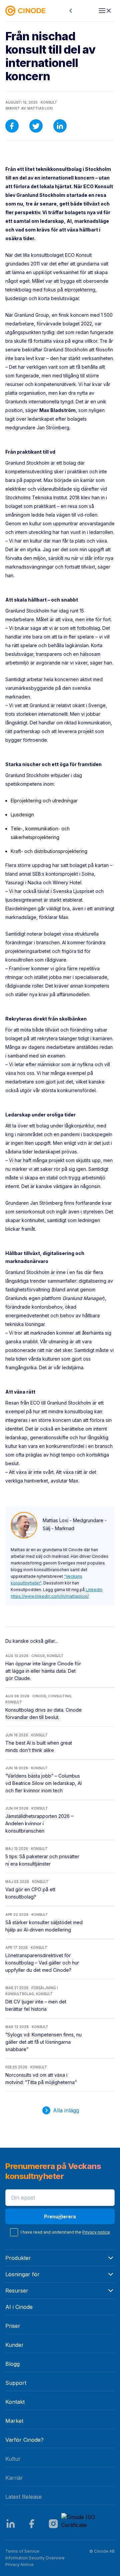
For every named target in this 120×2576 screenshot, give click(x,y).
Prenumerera (60, 2216)
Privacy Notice (19, 2565)
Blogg (12, 2364)
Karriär (14, 2478)
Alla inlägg (66, 2110)
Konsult (49, 102)
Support (16, 2383)
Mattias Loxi (40, 108)
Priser (13, 2326)
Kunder (14, 2345)
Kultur (13, 2459)
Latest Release (23, 2497)
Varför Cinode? (24, 2440)
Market (14, 2421)
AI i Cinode (19, 2307)
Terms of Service (22, 2551)
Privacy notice (96, 2232)
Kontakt (15, 2402)
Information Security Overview (35, 2558)
